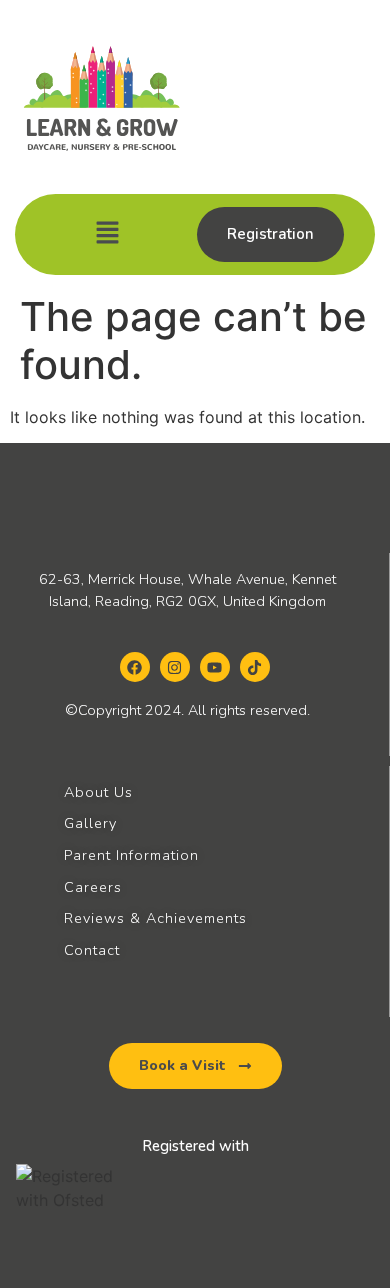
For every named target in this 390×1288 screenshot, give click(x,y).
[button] (107, 234)
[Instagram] (175, 667)
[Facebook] (135, 667)
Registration (270, 234)
